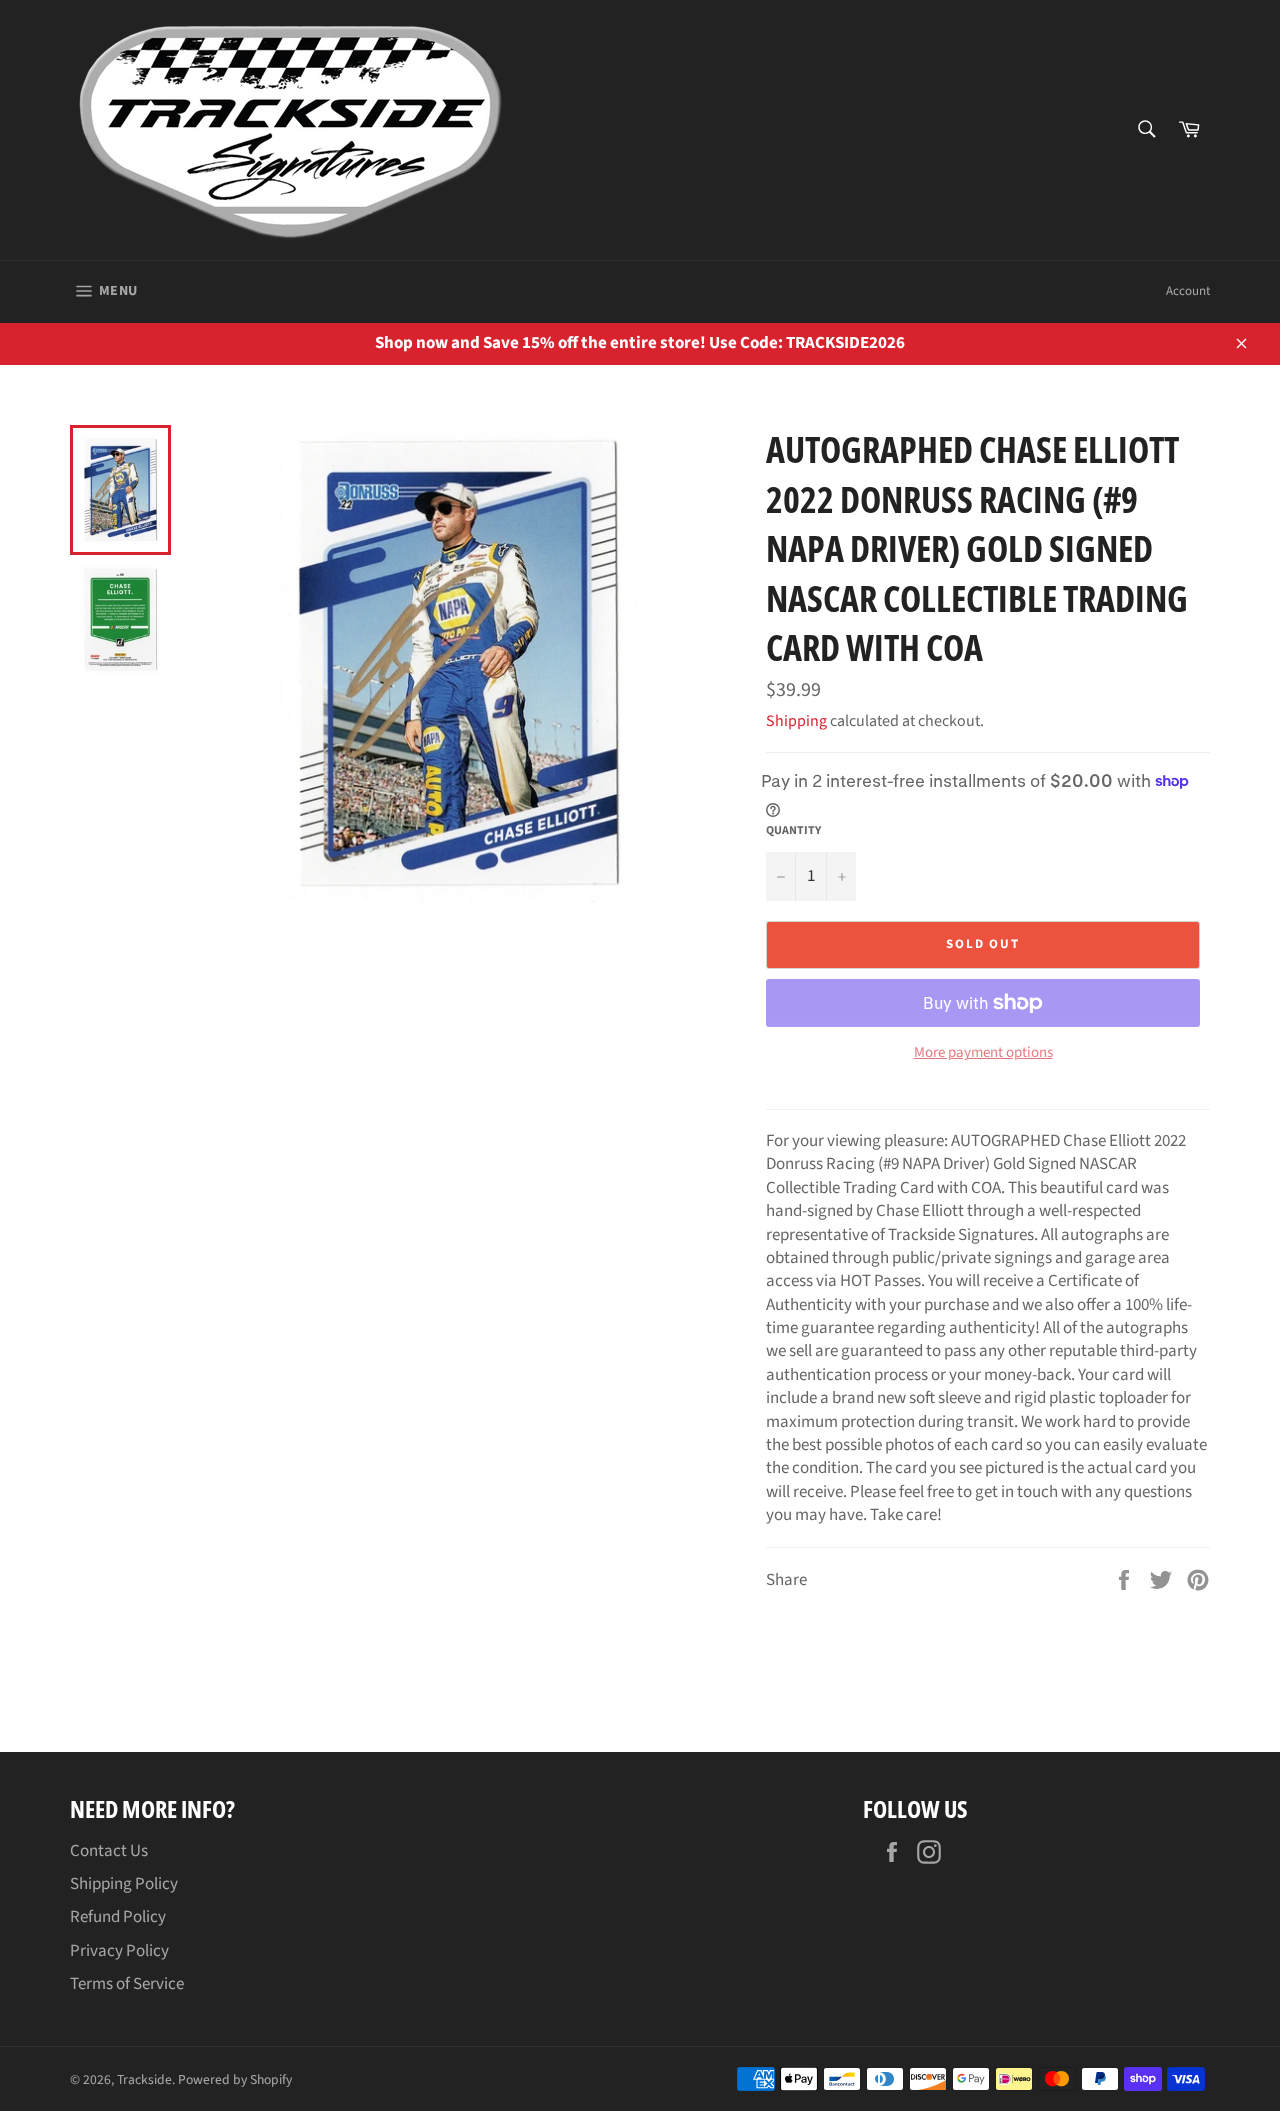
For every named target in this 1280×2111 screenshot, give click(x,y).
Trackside (144, 2079)
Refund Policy (118, 1917)
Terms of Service (127, 1984)
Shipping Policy (124, 1884)
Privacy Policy (119, 1951)
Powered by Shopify (235, 2079)
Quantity (793, 831)
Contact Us (109, 1851)
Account (1188, 291)
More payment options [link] (983, 1053)
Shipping (796, 721)
